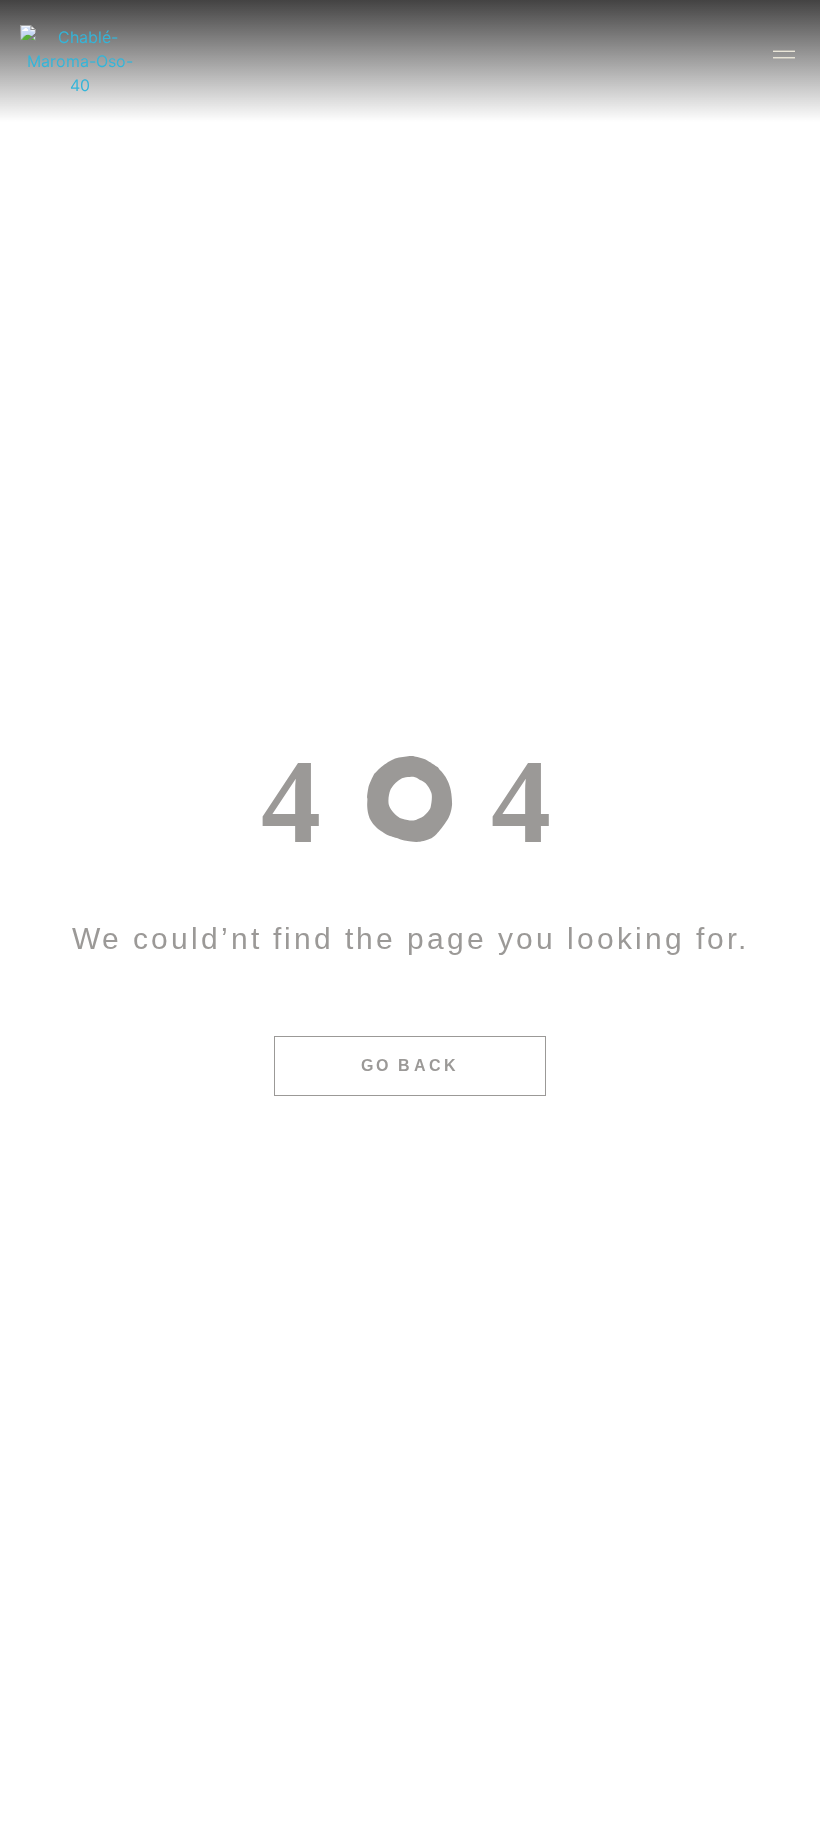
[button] (793, 51)
